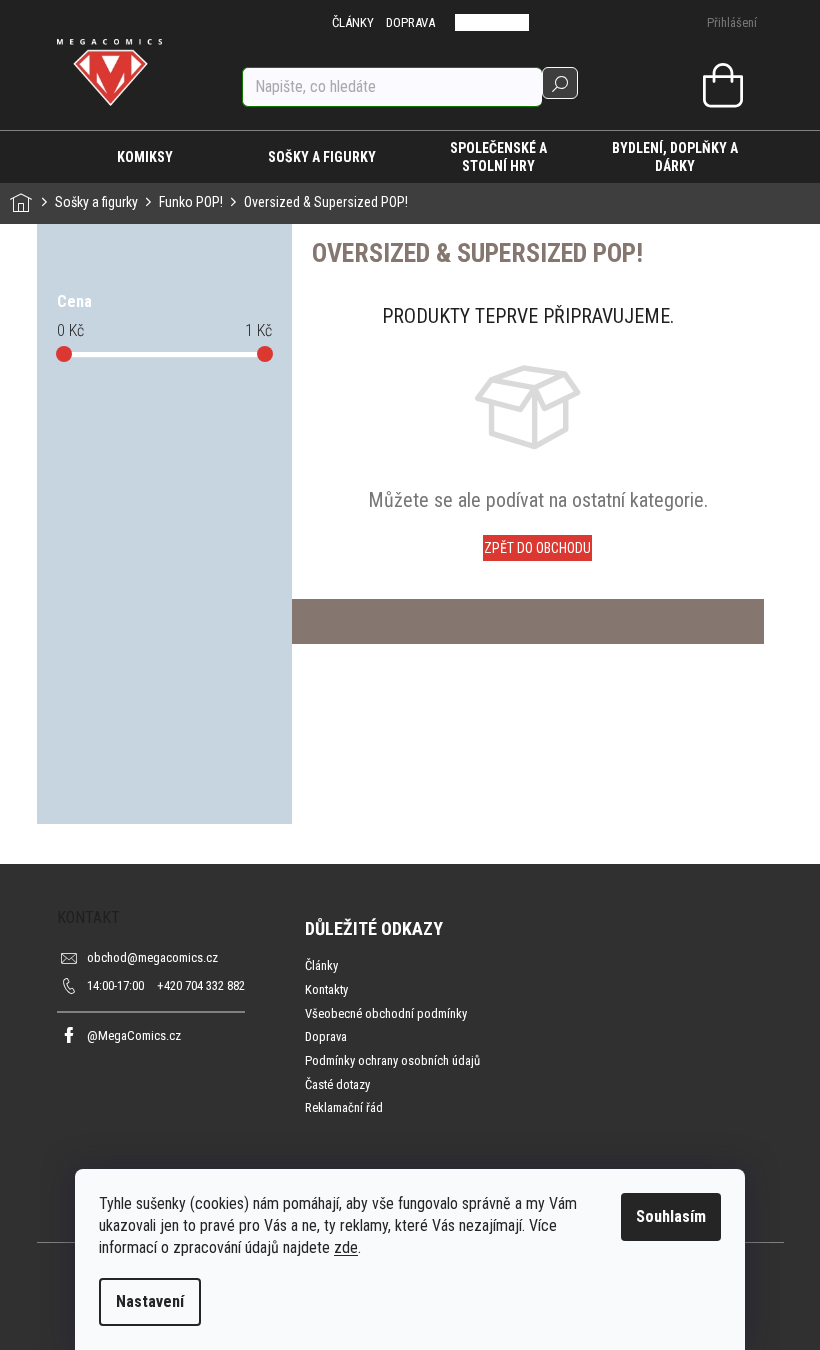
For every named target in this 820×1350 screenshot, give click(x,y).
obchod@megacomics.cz (152, 957)
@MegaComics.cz (134, 1035)
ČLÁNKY (353, 22)
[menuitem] (145, 157)
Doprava (326, 1036)
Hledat (560, 83)
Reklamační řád (344, 1107)
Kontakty (326, 989)
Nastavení (150, 1301)
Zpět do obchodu (537, 548)
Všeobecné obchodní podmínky (386, 1013)
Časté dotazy (337, 1084)
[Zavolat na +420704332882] (478, 22)
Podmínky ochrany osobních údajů (392, 1060)
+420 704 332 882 (166, 985)
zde (346, 1247)
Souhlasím (671, 1216)
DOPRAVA (410, 22)
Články (321, 965)
